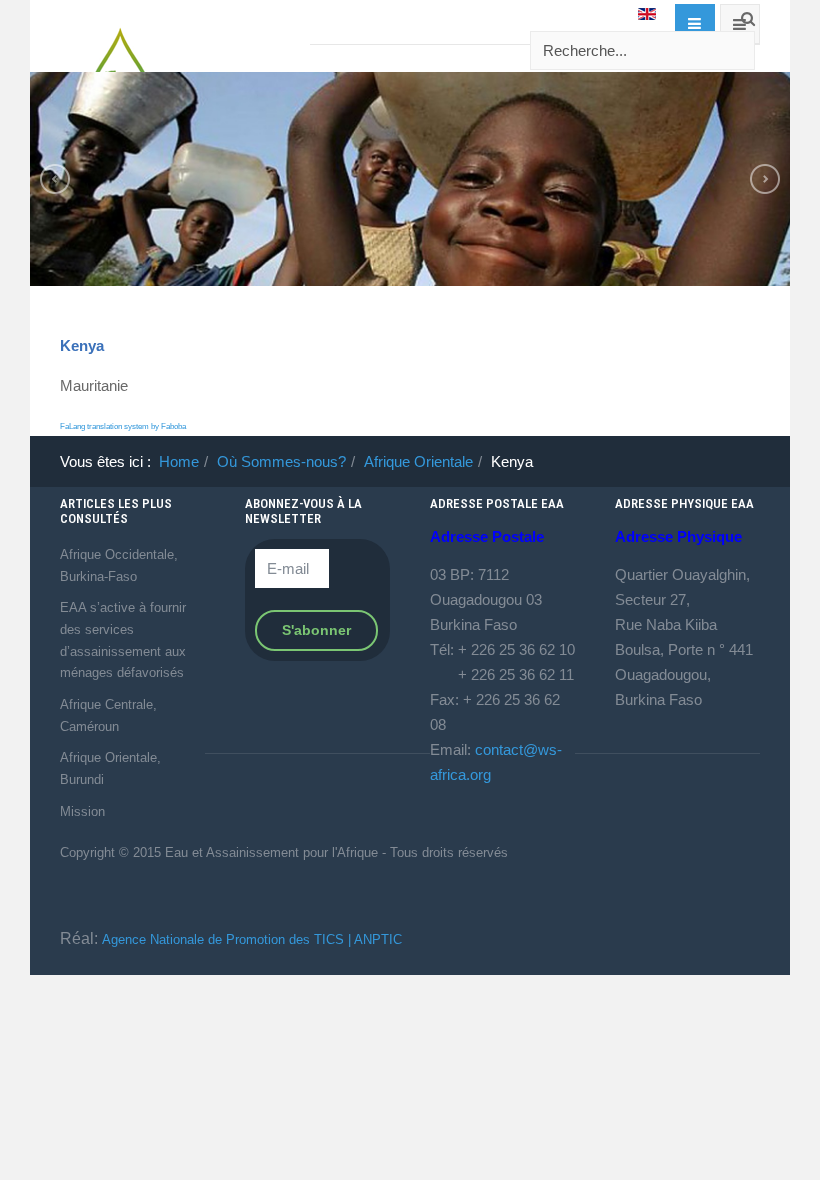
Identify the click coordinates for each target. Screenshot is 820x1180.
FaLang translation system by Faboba (123, 426)
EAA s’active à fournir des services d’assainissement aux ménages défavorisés (123, 640)
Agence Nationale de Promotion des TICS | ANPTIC (252, 939)
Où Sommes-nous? (281, 461)
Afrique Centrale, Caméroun (108, 715)
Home (179, 461)
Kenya (82, 345)
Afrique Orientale (418, 461)
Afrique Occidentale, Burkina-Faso (119, 565)
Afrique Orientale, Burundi (110, 768)
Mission (82, 811)
